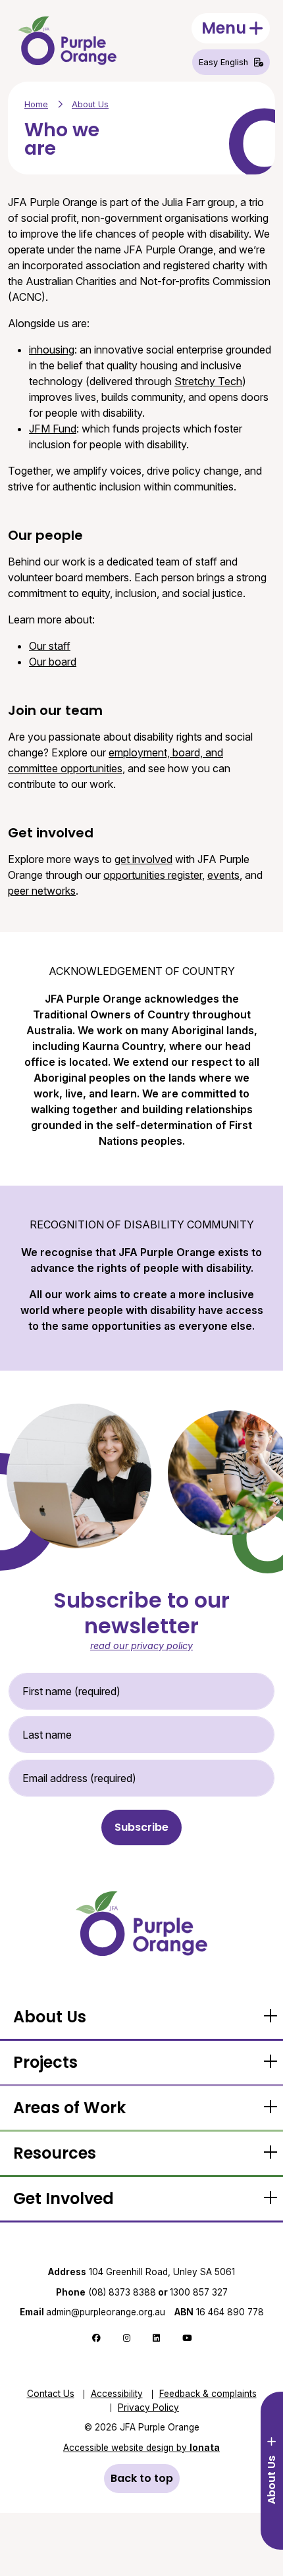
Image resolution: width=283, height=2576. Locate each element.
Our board (53, 662)
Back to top (142, 2478)
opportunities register (153, 875)
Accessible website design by (141, 2448)
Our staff (50, 646)
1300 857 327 (199, 2292)
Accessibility (117, 2394)
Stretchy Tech (208, 381)
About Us (90, 104)
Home (36, 104)
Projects (45, 2062)
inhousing (52, 350)
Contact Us (51, 2394)
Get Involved (64, 2198)
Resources (55, 2153)
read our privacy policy (141, 1645)
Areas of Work (69, 2108)
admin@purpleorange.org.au (92, 2312)
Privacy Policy (148, 2407)
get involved (143, 859)
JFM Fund (53, 429)
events (223, 875)
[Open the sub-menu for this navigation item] (270, 2017)
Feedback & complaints (208, 2394)
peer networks (42, 891)
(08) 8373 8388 (122, 2292)
